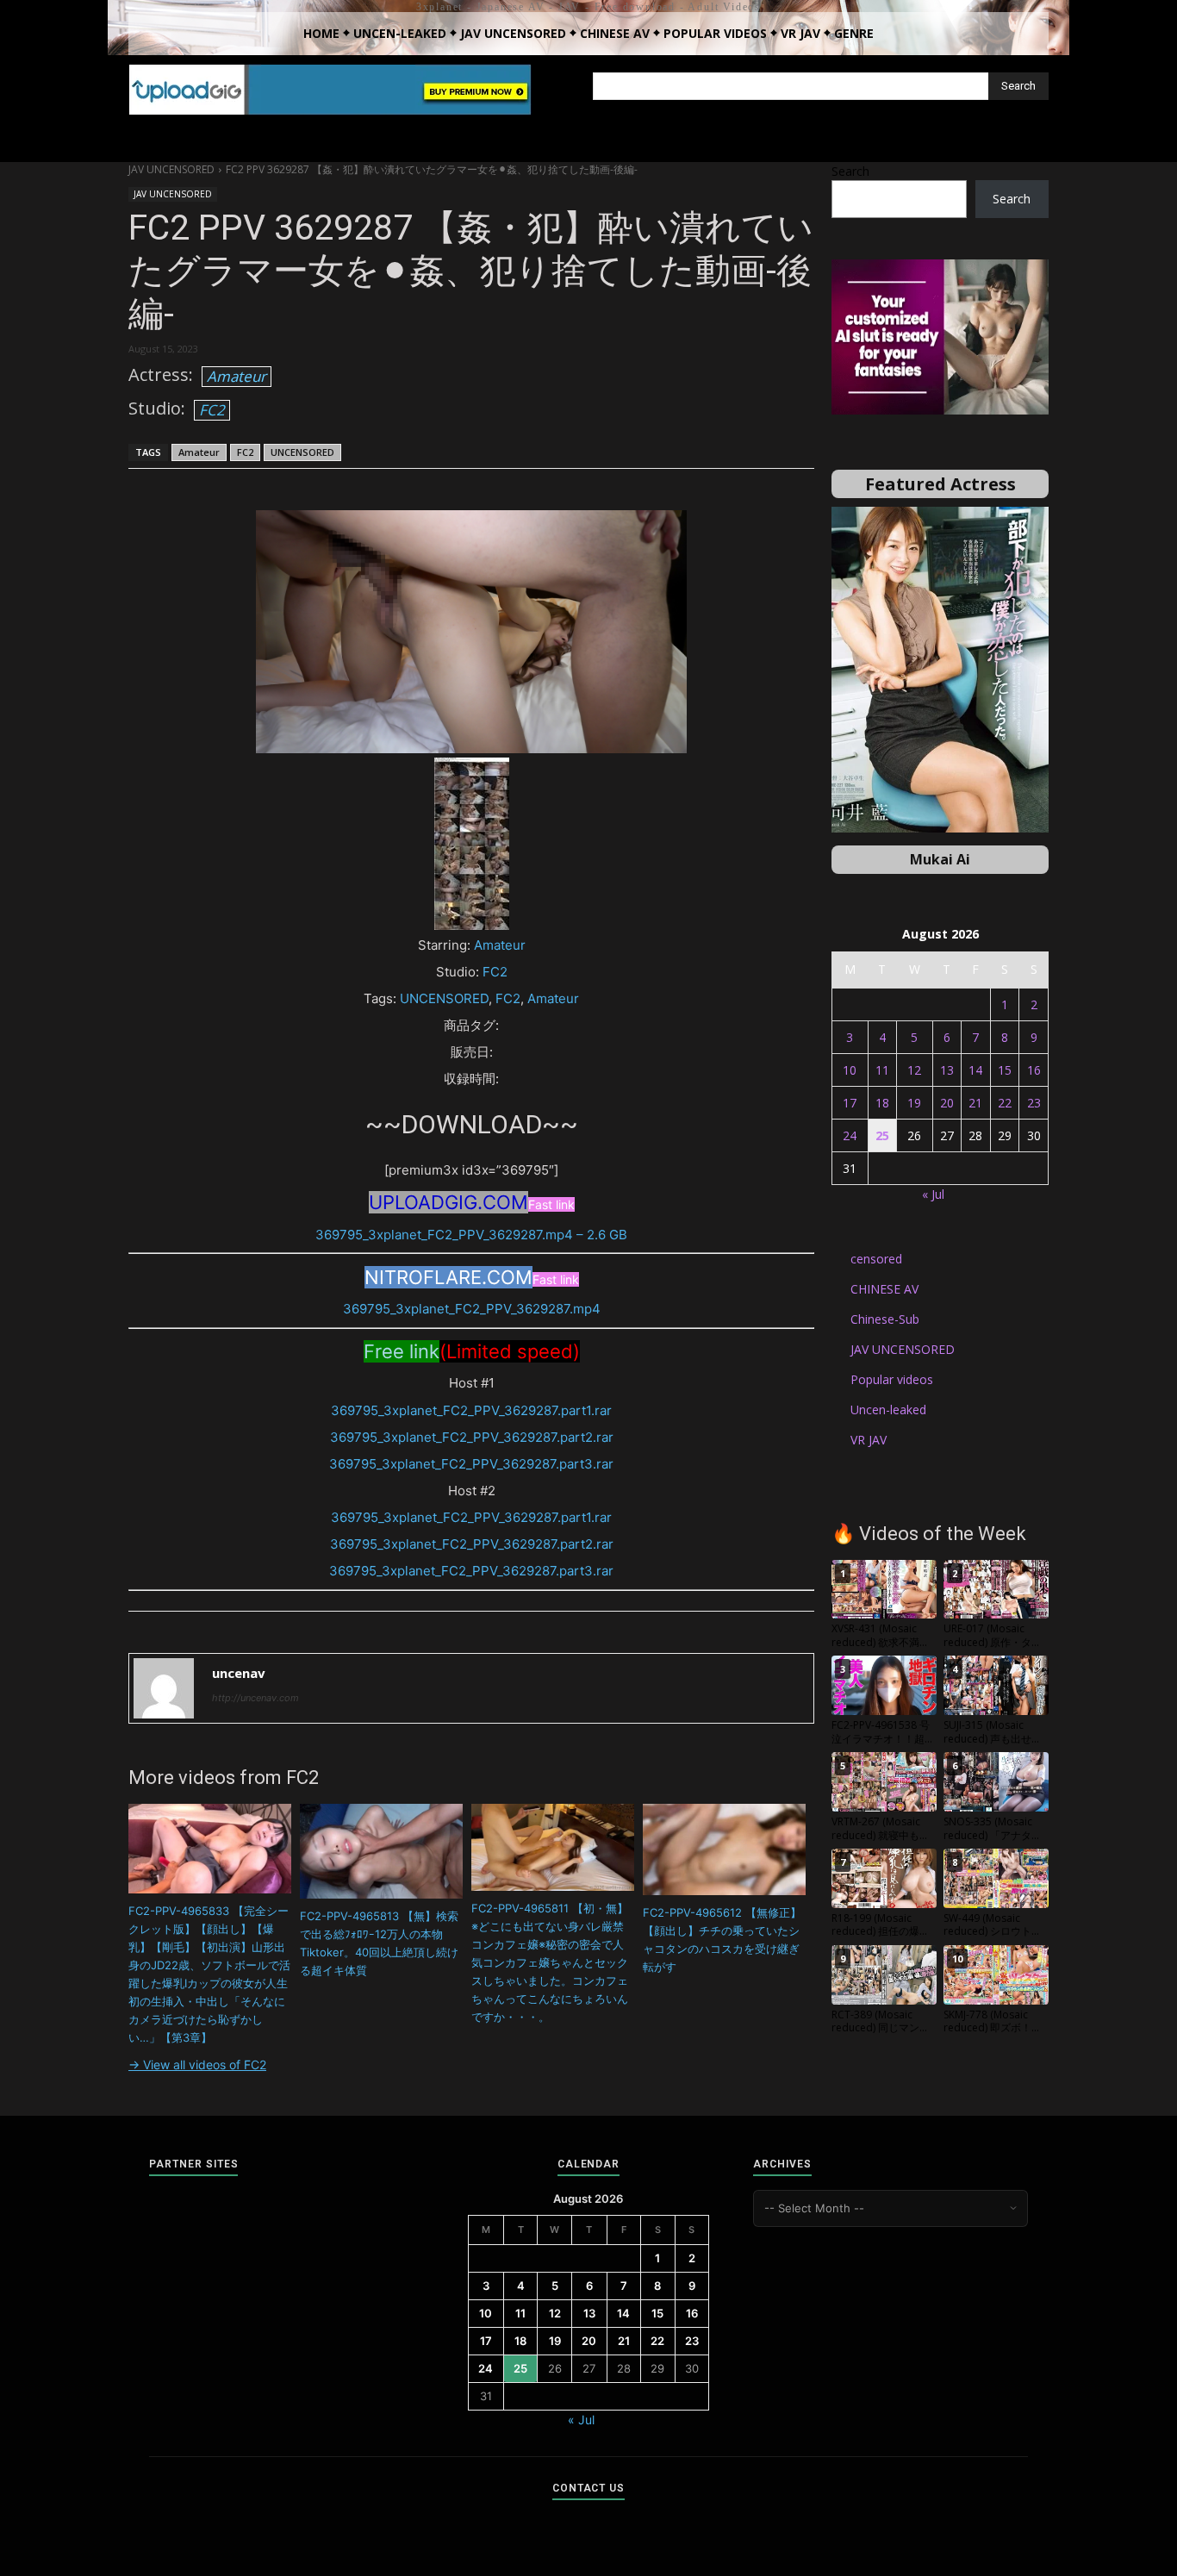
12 (914, 1070)
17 (850, 1103)
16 (1034, 1070)
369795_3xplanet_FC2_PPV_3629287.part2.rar (472, 1437)
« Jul (933, 1194)
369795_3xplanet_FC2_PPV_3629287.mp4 (472, 1309)
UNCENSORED (302, 452)
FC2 (212, 410)
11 (882, 1070)
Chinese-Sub (885, 1319)
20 (947, 1103)
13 (947, 1070)
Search (850, 171)
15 (1005, 1070)
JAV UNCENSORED (171, 169)
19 (914, 1103)
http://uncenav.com (255, 1698)
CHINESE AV (884, 1289)
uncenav (239, 1673)
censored (876, 1259)
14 (975, 1070)
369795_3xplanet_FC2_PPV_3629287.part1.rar (471, 1410)
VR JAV (869, 1440)
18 (882, 1103)
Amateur (237, 376)
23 (1034, 1103)
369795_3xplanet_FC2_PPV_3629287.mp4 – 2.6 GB (471, 1235)
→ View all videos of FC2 (197, 2065)
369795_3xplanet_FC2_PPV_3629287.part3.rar (471, 1464)
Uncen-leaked (888, 1410)
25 (882, 1135)
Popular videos (892, 1379)
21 (975, 1103)
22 (1005, 1103)
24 (850, 1135)
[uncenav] (164, 1688)
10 (850, 1070)
